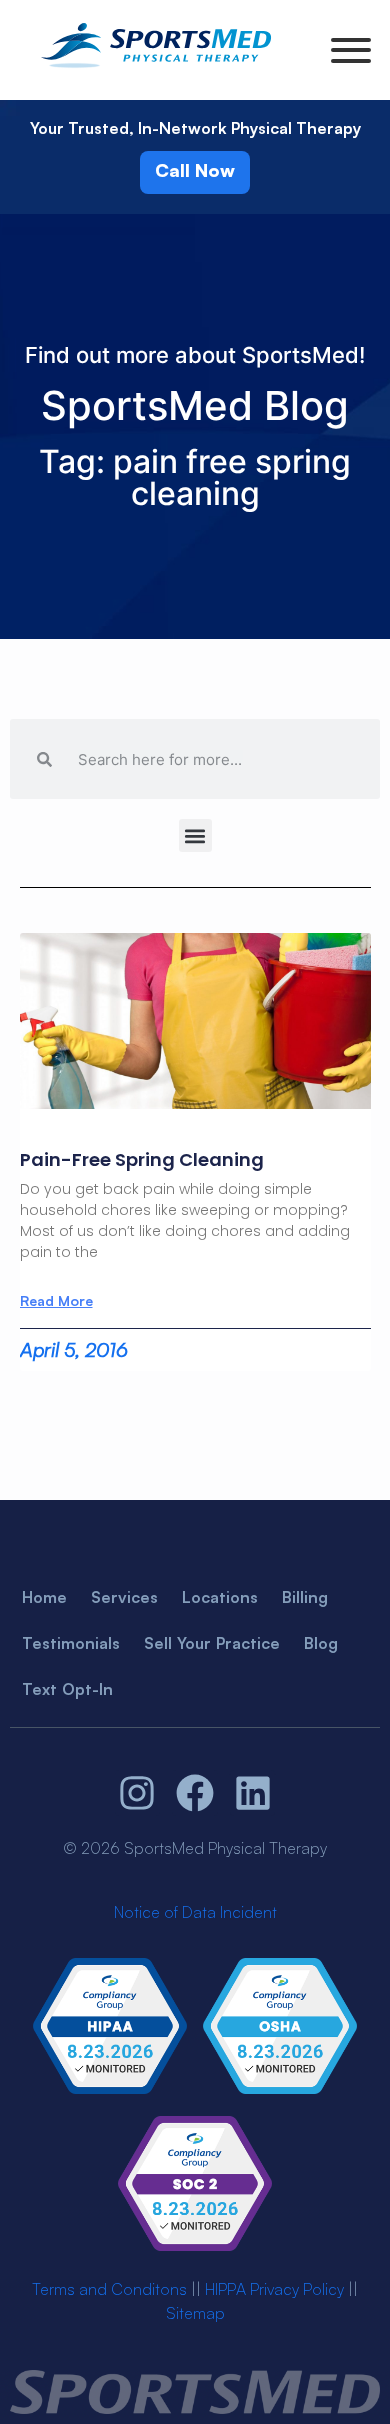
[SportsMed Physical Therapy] (156, 71)
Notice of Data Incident (195, 1912)
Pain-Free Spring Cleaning (142, 1159)
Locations (220, 1597)
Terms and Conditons (109, 2289)
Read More (56, 1301)
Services (124, 1597)
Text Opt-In (67, 1689)
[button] (195, 835)
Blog (321, 1643)
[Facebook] (195, 1793)
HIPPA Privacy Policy (274, 2289)
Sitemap (195, 2313)
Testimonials (71, 1643)
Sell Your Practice (212, 1643)
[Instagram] (138, 1793)
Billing (305, 1597)
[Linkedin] (253, 1793)
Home (44, 1597)
